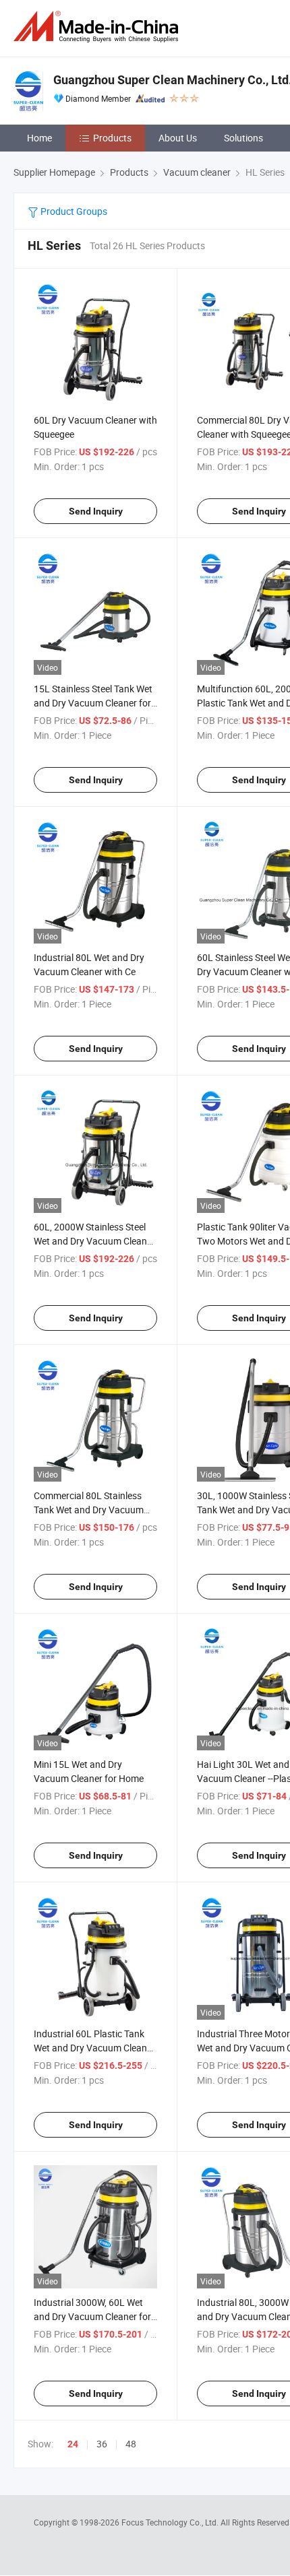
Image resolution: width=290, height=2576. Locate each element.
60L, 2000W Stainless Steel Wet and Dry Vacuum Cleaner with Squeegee (94, 1241)
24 (73, 2444)
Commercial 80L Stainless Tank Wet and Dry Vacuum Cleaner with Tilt (89, 1510)
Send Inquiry (96, 511)
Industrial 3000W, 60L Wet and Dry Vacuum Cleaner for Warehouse (92, 2316)
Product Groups (73, 211)
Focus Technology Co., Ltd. (171, 2522)
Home (39, 138)
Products (112, 138)
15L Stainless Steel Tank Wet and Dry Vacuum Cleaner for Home (93, 703)
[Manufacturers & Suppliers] (98, 27)
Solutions (243, 138)
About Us (178, 138)
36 (102, 2444)
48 (131, 2444)
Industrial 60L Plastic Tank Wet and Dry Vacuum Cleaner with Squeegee (94, 2048)
